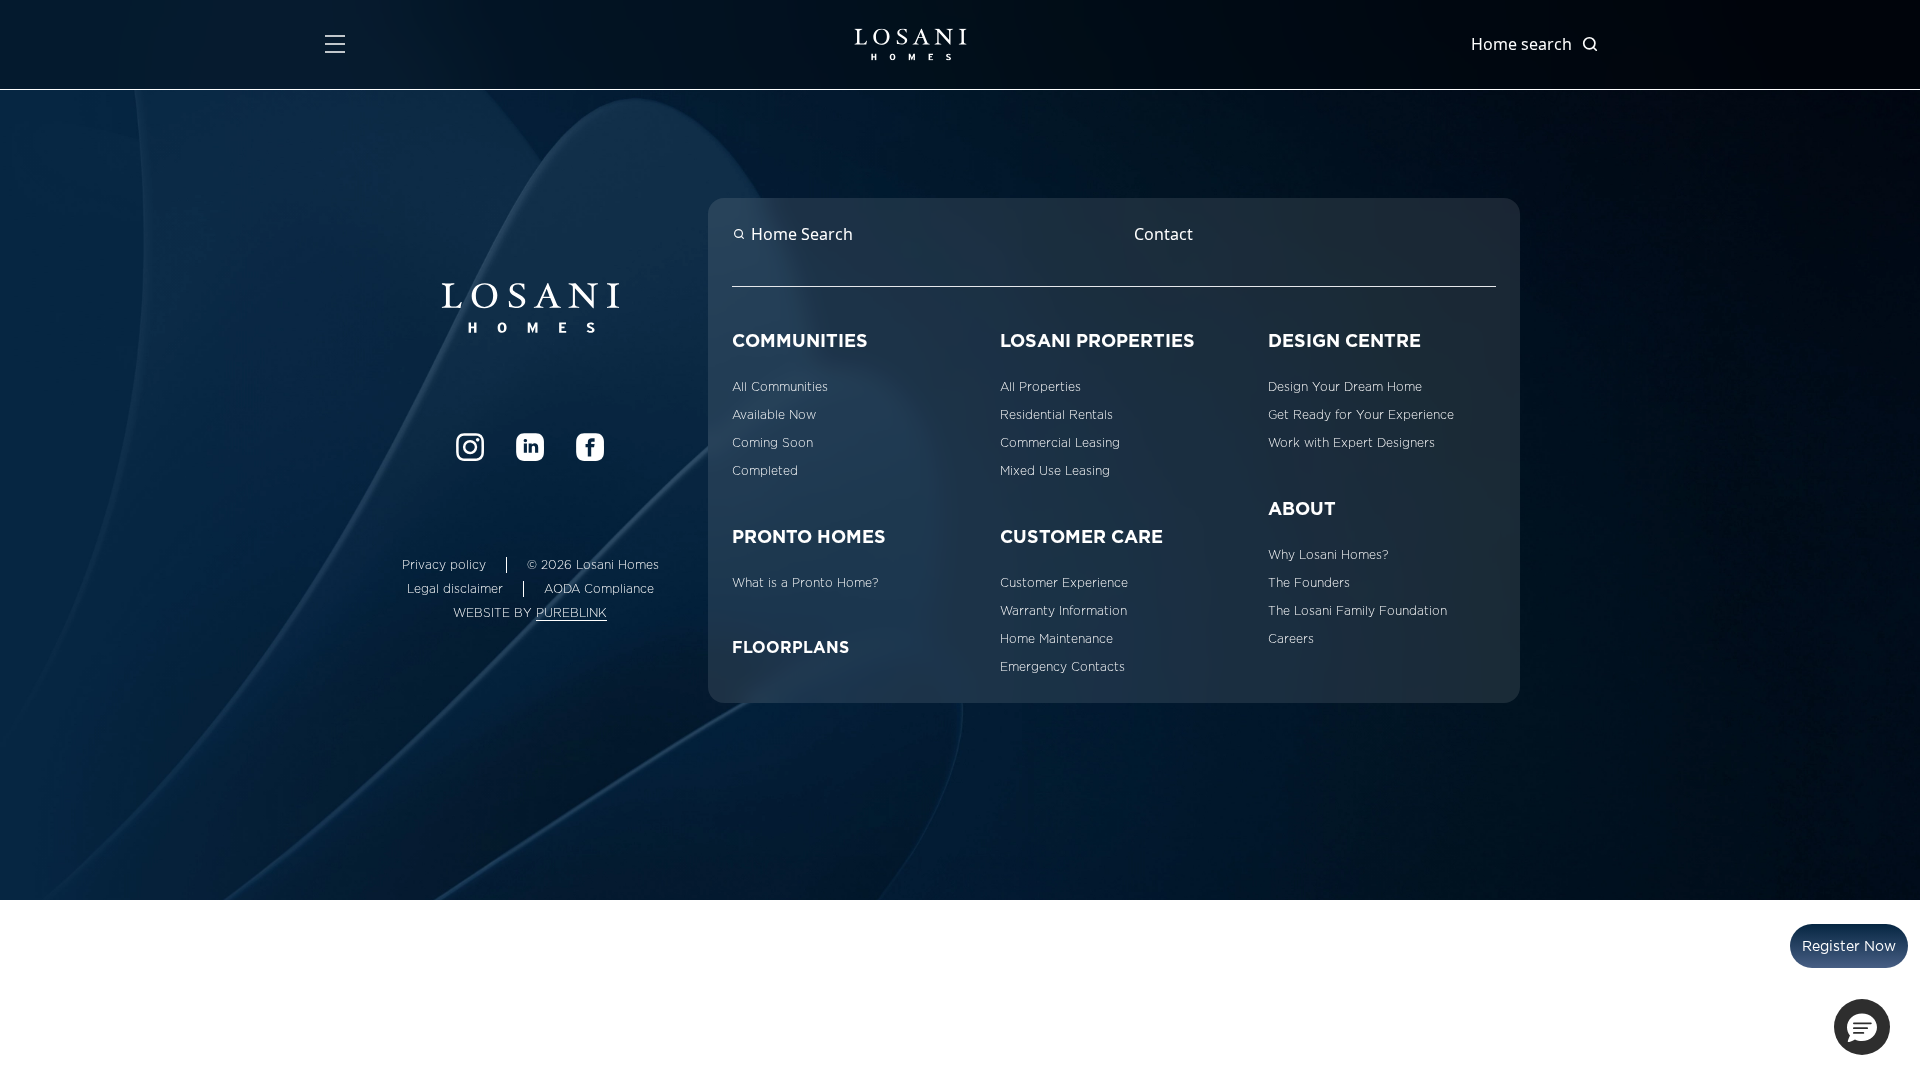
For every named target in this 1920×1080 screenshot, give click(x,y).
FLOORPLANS (790, 647)
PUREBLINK (571, 613)
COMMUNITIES (800, 340)
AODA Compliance (599, 589)
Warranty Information (1063, 611)
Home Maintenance (1056, 639)
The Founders (1309, 583)
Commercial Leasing (1060, 443)
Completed (765, 471)
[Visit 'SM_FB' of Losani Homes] (590, 447)
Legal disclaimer (455, 589)
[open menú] (335, 44)
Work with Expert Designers (1351, 443)
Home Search (802, 234)
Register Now (1849, 946)
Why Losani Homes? (1328, 555)
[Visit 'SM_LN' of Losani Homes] (530, 447)
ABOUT (1302, 508)
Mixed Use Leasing (1055, 471)
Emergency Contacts (1062, 667)
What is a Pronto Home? (805, 583)
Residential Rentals (1056, 415)
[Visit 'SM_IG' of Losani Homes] (470, 447)
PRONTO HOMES (809, 536)
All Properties (1040, 387)
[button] (1862, 1027)
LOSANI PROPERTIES (1097, 340)
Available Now (774, 415)
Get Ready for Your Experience (1361, 415)
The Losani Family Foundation (1357, 611)
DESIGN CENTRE (1344, 340)
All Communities (780, 387)
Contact (1163, 234)
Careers (1291, 639)
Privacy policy (444, 565)
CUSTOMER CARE (1081, 536)
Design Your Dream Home (1345, 387)
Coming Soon (772, 443)
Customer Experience (1064, 583)
